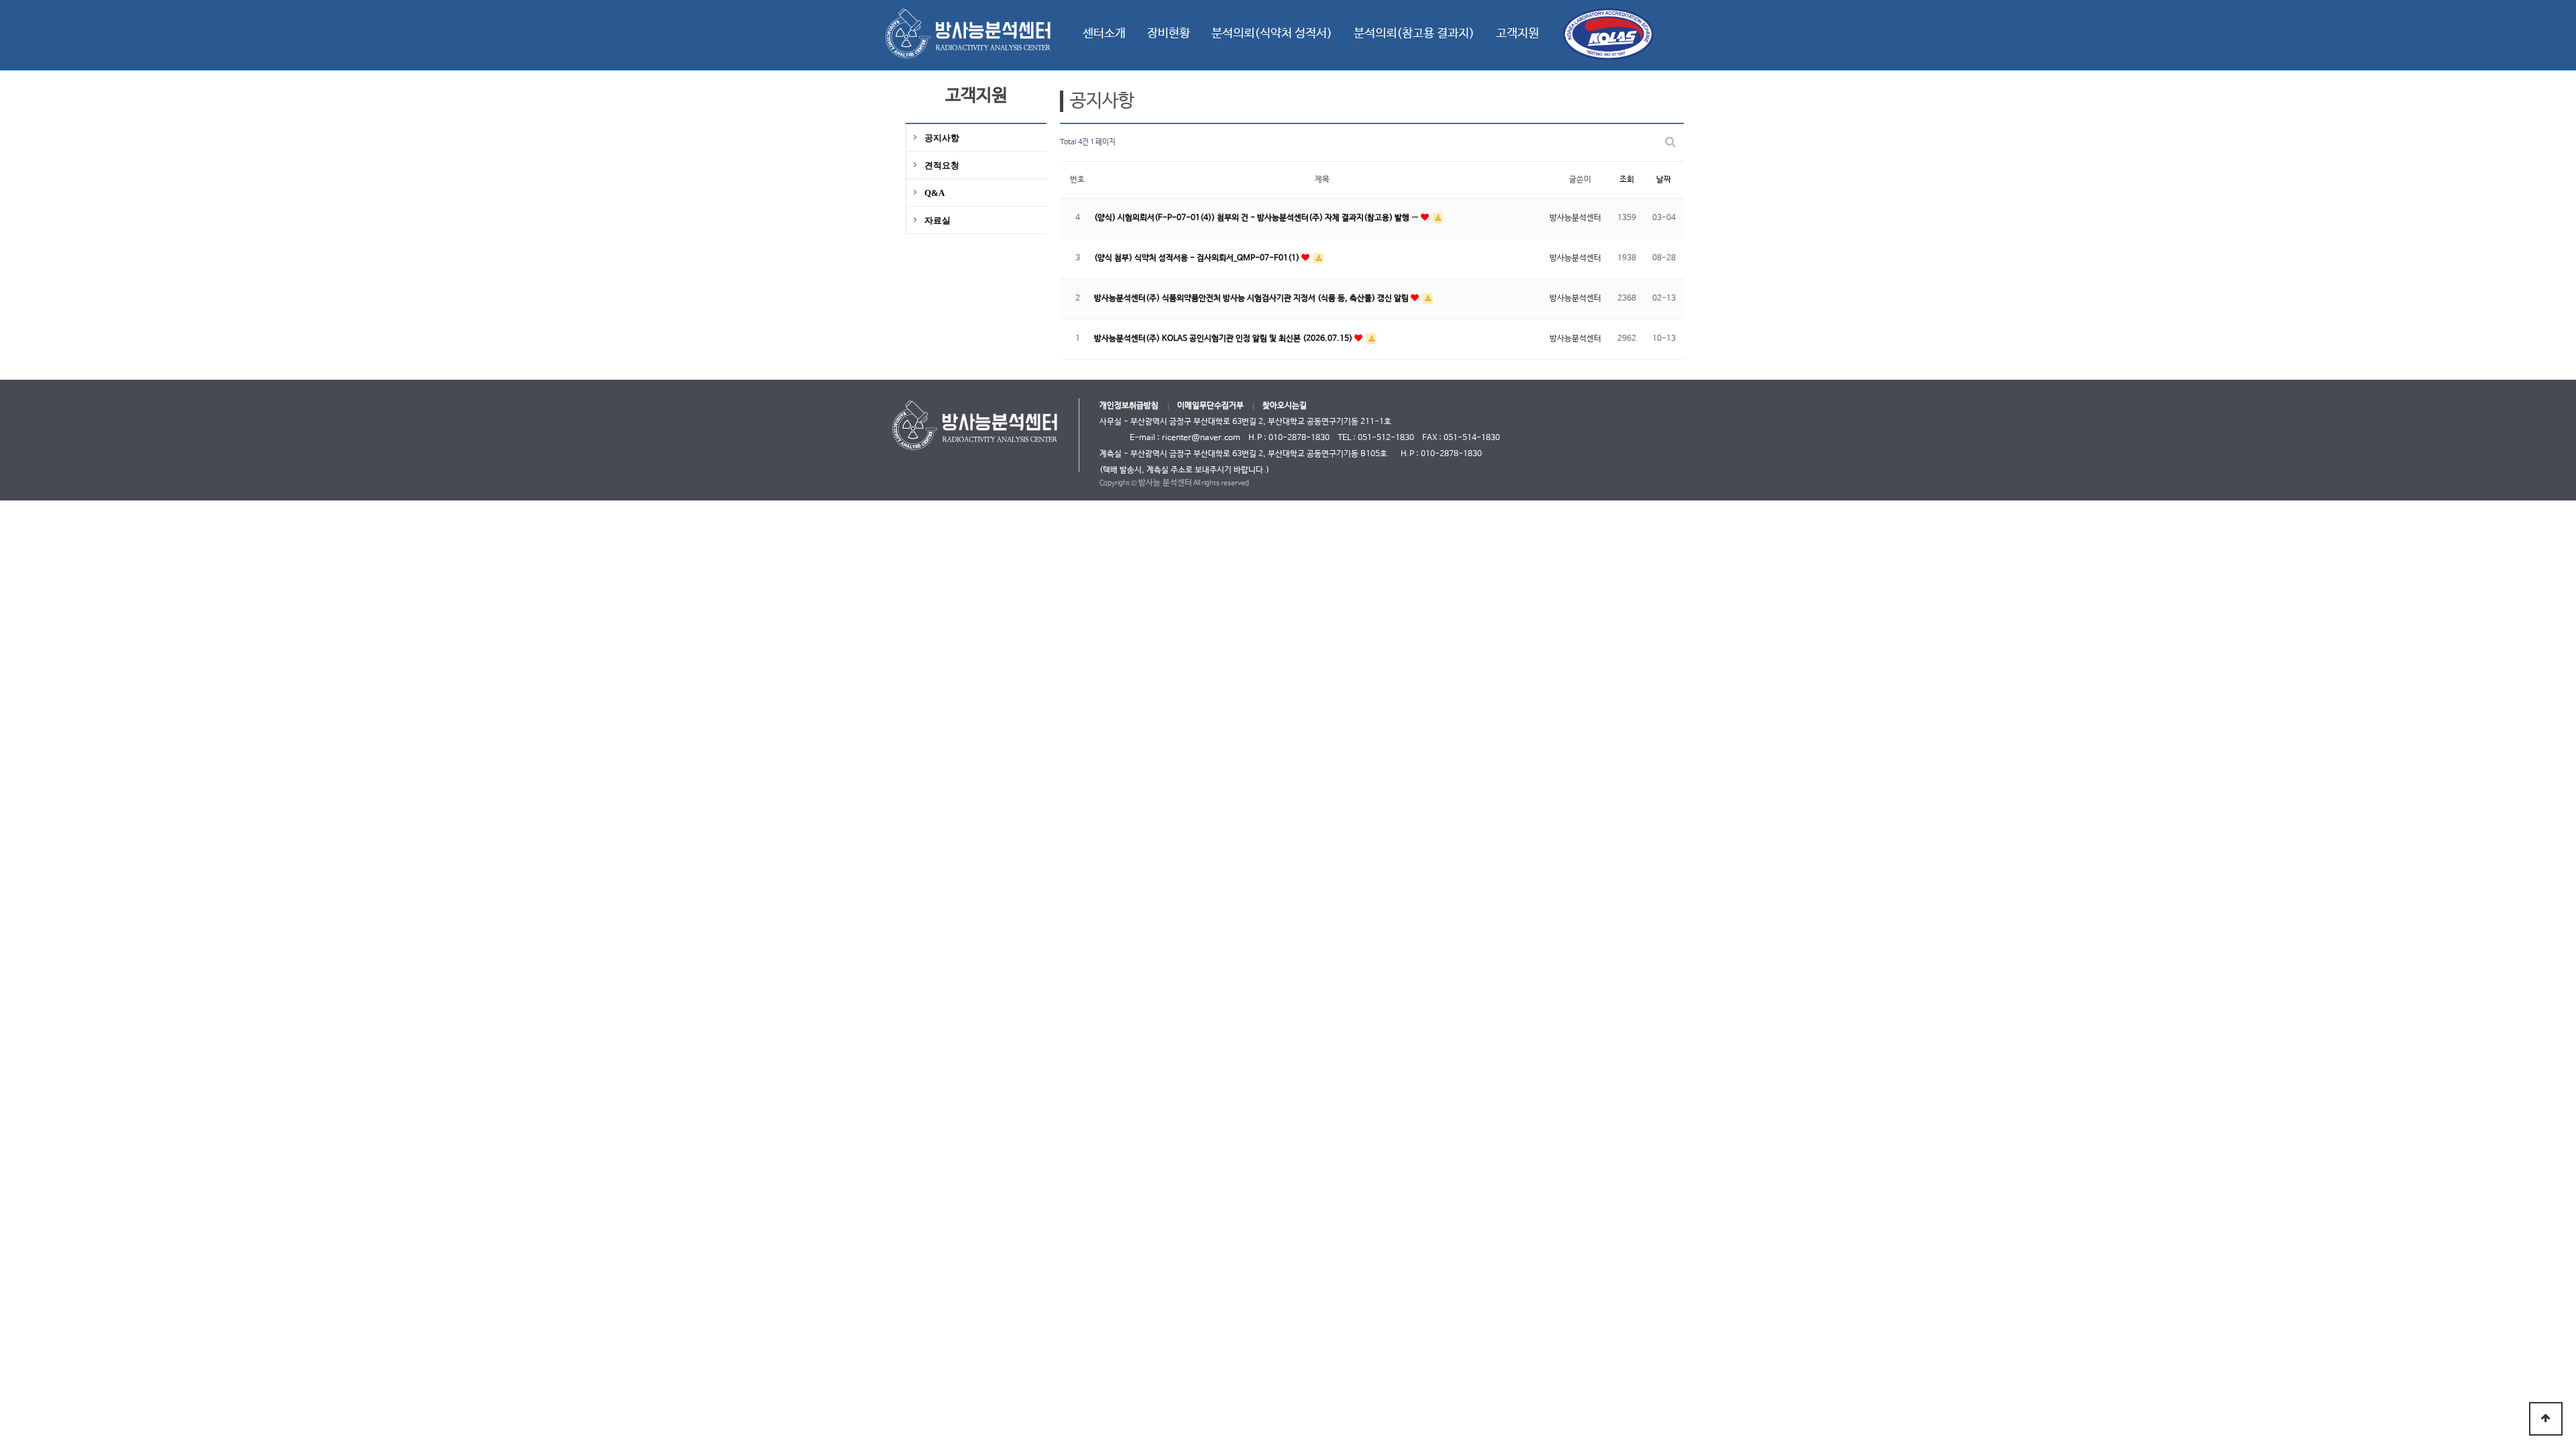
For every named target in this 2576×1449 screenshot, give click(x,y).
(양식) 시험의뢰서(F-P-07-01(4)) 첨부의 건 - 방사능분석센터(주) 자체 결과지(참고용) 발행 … (1257, 218)
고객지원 (1517, 34)
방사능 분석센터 (1165, 483)
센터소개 (1104, 34)
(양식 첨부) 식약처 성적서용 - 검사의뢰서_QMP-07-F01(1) (1198, 258)
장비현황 (1169, 34)
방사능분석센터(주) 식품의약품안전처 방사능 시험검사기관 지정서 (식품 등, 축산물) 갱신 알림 (1252, 299)
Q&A (934, 193)
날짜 (1664, 180)
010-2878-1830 (1451, 454)
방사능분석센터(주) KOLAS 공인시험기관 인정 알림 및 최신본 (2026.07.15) (1224, 339)
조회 (1627, 180)
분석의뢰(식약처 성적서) (1272, 34)
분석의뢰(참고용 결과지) (1414, 34)
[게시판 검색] (1670, 143)
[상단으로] (2546, 1419)
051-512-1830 (1386, 438)
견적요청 (942, 165)
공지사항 (942, 138)
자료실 (937, 220)
